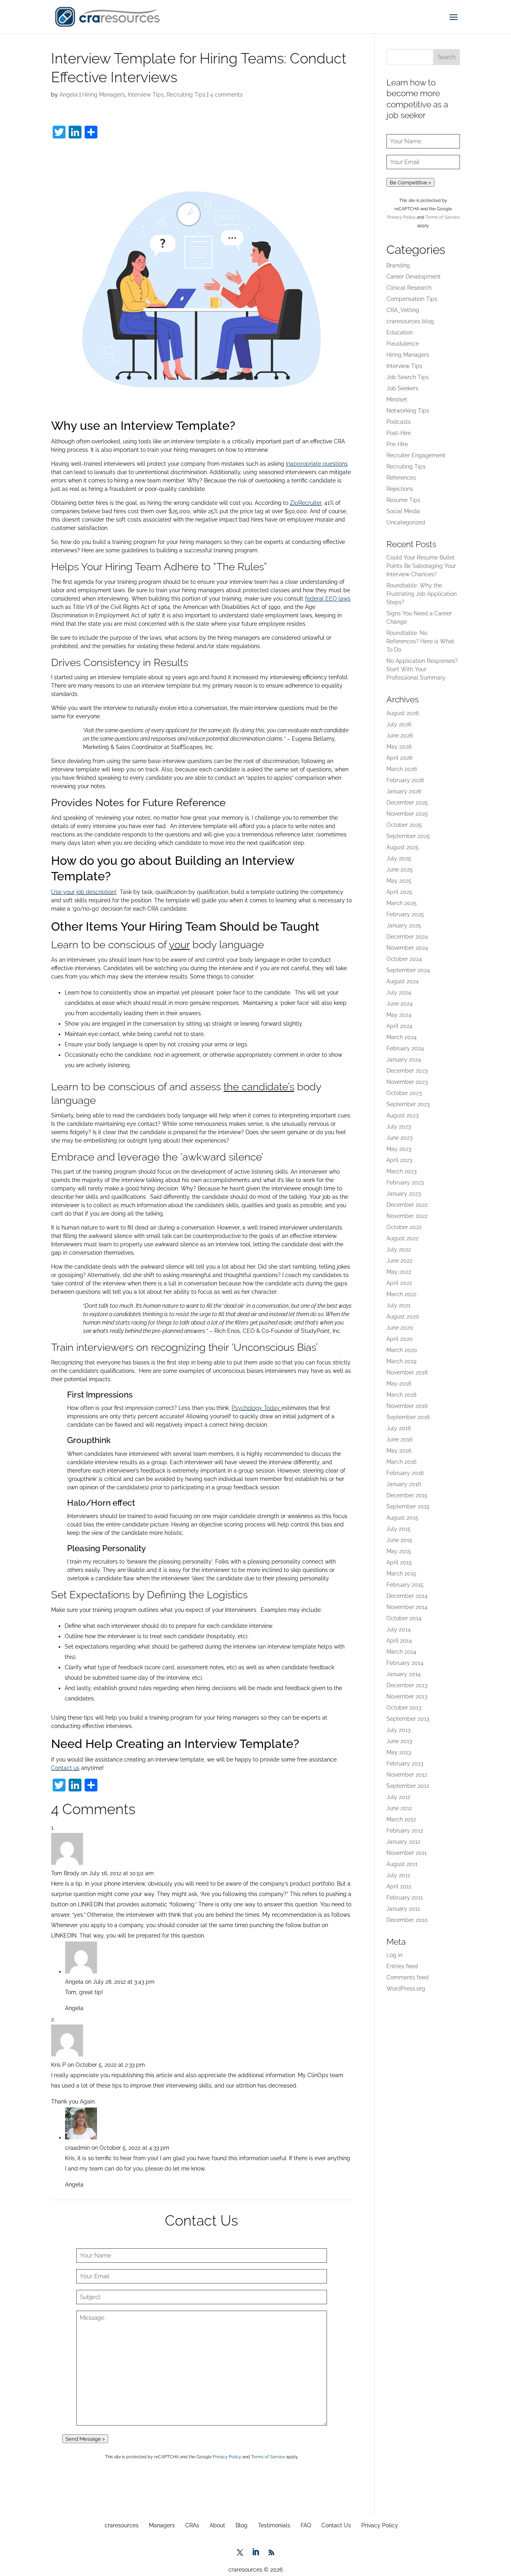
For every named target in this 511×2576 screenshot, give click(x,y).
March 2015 (401, 1574)
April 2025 (399, 892)
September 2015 (408, 1506)
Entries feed (402, 1966)
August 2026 (403, 713)
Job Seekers (402, 388)
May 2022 (399, 1272)
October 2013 (404, 1708)
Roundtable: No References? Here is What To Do (420, 641)
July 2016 (399, 1428)
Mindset (397, 399)
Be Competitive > (410, 182)
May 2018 (399, 1384)
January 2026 (404, 791)
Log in (394, 1955)
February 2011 (405, 1898)
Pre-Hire (397, 444)
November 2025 (407, 814)
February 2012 (405, 1831)
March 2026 (402, 769)
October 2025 (404, 825)
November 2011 (407, 1853)
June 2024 (400, 1004)
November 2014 (407, 1607)
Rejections (400, 489)
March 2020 (402, 1350)
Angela (69, 95)
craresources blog (410, 321)
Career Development (414, 277)
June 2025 (400, 870)
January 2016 (404, 1484)
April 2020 (400, 1339)
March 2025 (402, 903)
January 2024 (404, 1060)
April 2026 (399, 758)
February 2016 (405, 1473)
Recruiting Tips (186, 95)
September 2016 (408, 1417)
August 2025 (403, 847)
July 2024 (399, 992)
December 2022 (407, 1205)
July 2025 (399, 858)
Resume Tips (403, 500)
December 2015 (407, 1495)
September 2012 (408, 1786)
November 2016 (407, 1406)
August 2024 (403, 981)
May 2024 (399, 1015)
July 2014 (399, 1629)
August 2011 (402, 1864)
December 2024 (407, 937)
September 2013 (408, 1719)
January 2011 (403, 1909)
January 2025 (404, 925)
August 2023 (402, 1115)
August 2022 (402, 1238)
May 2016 (399, 1451)
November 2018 (407, 1372)
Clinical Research (409, 288)
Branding (398, 265)
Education (400, 332)
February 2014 (405, 1663)
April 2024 (399, 1026)
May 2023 (399, 1149)
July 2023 (399, 1127)
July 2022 (399, 1249)
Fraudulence (403, 344)
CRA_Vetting (403, 310)
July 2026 (399, 724)
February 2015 (405, 1585)
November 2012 (407, 1775)
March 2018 (401, 1395)
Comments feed (408, 1977)
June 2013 (399, 1741)
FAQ (306, 2525)
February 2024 (405, 1048)
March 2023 (401, 1171)
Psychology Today (256, 1408)
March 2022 (401, 1294)
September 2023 (408, 1104)
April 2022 (399, 1283)
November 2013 (407, 1696)
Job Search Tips (408, 377)
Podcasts (399, 422)
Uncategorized (406, 522)
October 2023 (404, 1093)
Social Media (403, 511)
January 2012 (403, 1842)
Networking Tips (408, 411)
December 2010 (407, 1920)
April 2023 (399, 1160)
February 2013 (405, 1763)
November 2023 (407, 1082)
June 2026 (400, 735)
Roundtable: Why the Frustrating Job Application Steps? (422, 594)
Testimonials (274, 2525)
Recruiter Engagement (416, 455)
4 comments (226, 95)
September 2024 (408, 970)
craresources (122, 2525)
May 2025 (399, 881)
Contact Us (336, 2525)
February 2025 (405, 914)
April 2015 (399, 1562)
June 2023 (399, 1138)
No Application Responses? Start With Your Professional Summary (422, 669)
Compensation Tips (412, 299)
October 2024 (404, 959)
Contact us (65, 1768)
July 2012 (398, 1797)
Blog (242, 2525)
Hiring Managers (104, 95)
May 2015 (399, 1551)
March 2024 (402, 1037)
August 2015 (402, 1518)
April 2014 (399, 1641)
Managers (162, 2525)
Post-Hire (399, 433)
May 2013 (399, 1752)
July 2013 (398, 1730)
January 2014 (404, 1674)
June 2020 (400, 1328)
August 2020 (403, 1317)
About (217, 2525)
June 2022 (399, 1261)
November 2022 (407, 1216)
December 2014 (407, 1596)
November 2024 (407, 948)
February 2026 (405, 780)
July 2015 (399, 1529)
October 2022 (404, 1227)
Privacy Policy (227, 2457)
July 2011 (398, 1875)
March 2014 (401, 1652)
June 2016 (399, 1439)
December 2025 (407, 803)
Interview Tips (146, 95)
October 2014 (404, 1618)
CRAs (192, 2525)
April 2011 (399, 1886)
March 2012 (401, 1819)
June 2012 (399, 1808)
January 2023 (404, 1194)
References (401, 478)
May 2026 (399, 747)
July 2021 (398, 1305)
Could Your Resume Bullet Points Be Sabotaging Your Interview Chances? (421, 566)
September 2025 (408, 836)
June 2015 (399, 1540)
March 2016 (401, 1462)
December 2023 (407, 1071)
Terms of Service (268, 2457)
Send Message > (85, 2439)
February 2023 (405, 1182)
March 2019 (401, 1361)
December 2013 (407, 1685)
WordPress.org (406, 1989)
